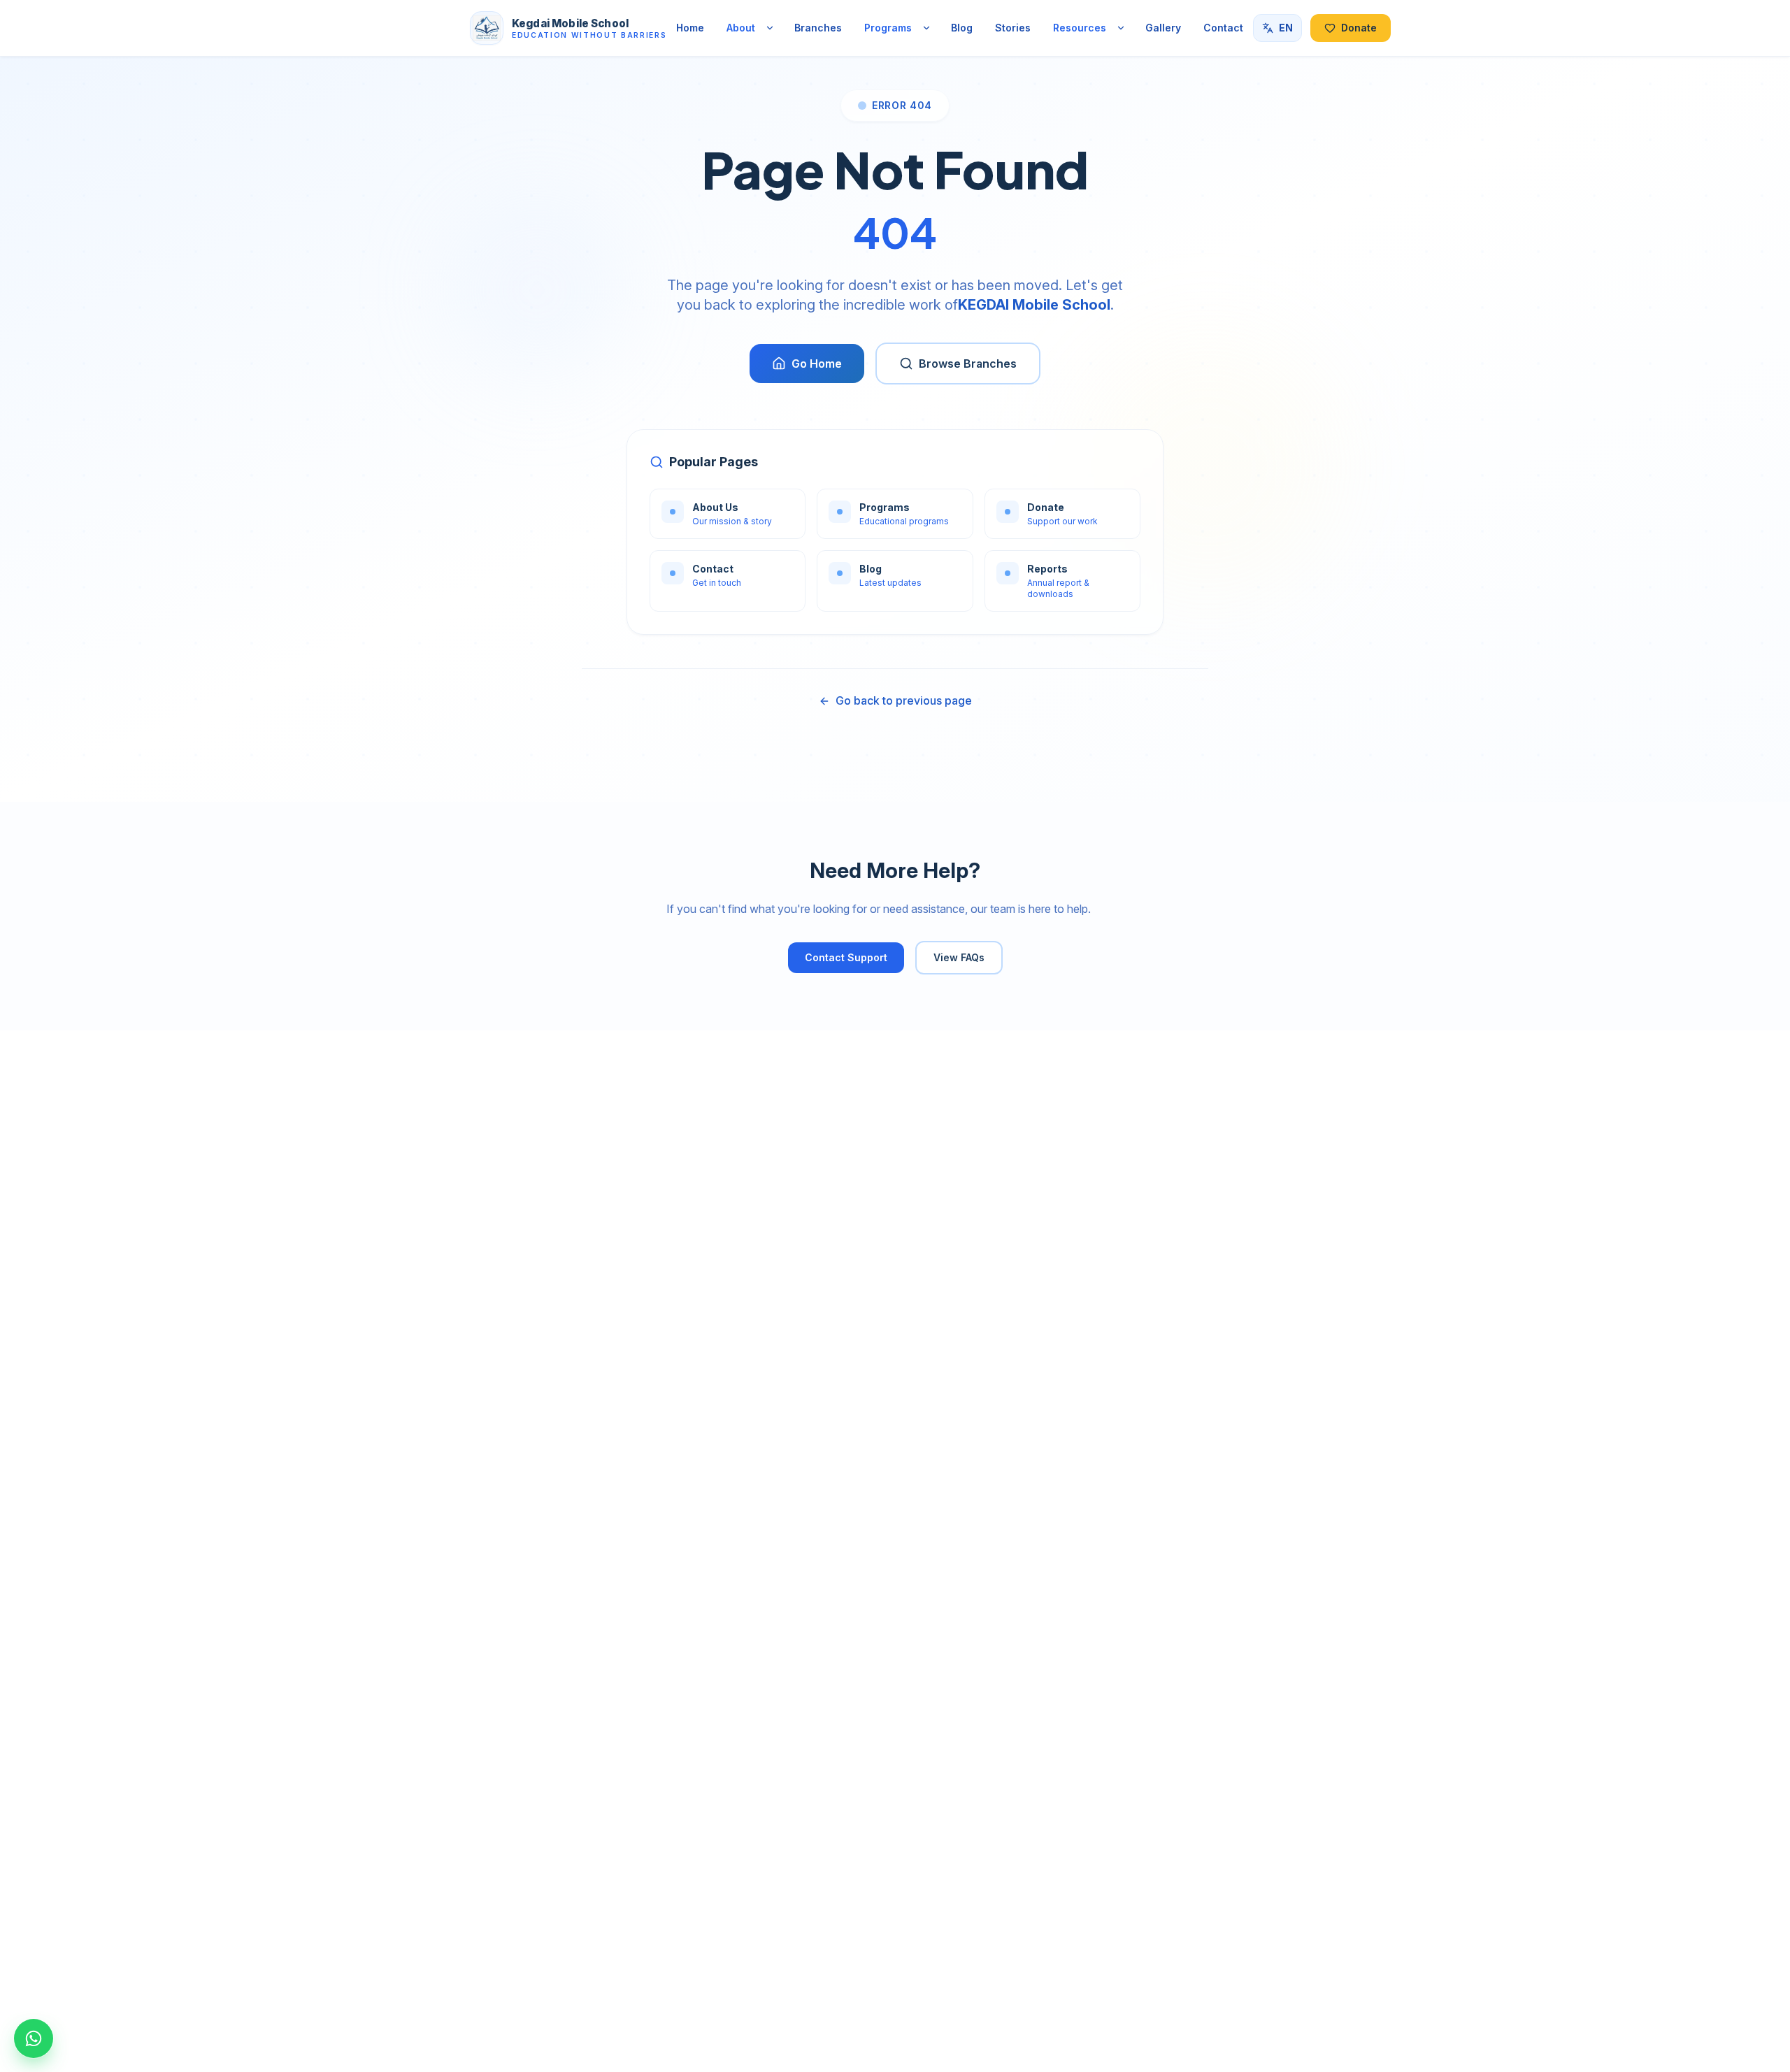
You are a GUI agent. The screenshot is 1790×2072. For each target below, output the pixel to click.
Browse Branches (968, 364)
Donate (1359, 28)
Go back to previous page (904, 700)
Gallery (1163, 28)
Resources (1080, 28)
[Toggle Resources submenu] (1121, 28)
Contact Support (846, 957)
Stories (1013, 28)
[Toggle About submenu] (770, 28)
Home (690, 28)
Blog (962, 28)
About (741, 28)
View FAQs (959, 957)
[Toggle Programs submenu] (926, 28)
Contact (1223, 28)
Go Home (817, 364)
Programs (888, 28)
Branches (818, 28)
